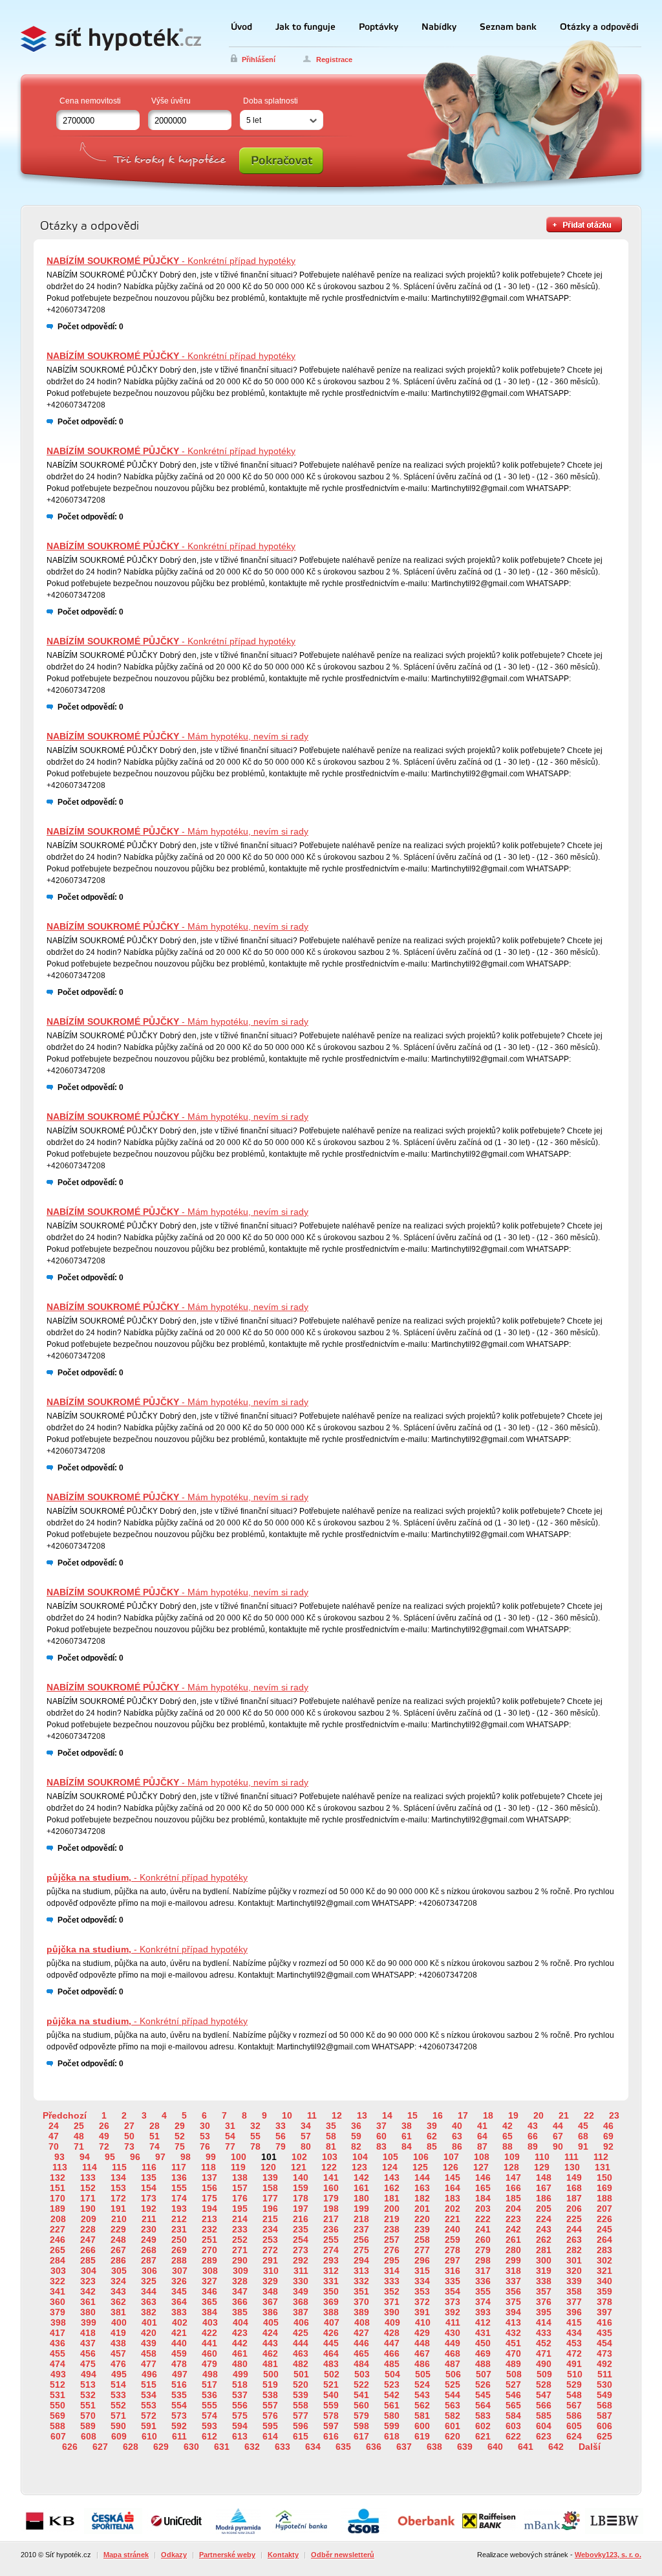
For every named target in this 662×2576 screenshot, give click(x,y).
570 (88, 2416)
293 (331, 2260)
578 (331, 2416)
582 (453, 2416)
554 (179, 2405)
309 (240, 2271)
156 (209, 2188)
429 (422, 2333)
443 (270, 2343)
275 (361, 2250)
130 (572, 2167)
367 (270, 2302)
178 (301, 2198)
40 (457, 2126)
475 (88, 2364)
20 (539, 2115)
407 (332, 2322)
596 (301, 2426)
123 (359, 2167)
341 (58, 2291)
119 (238, 2167)
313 (361, 2271)
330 (301, 2281)
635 (343, 2447)
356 (513, 2291)
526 (483, 2385)
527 (513, 2385)
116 (149, 2167)
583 (483, 2416)
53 (205, 2136)
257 (392, 2240)
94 (85, 2157)
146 (483, 2178)
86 (457, 2146)
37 (381, 2126)
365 (209, 2302)
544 (453, 2395)
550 (58, 2405)
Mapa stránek (126, 2555)
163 (422, 2188)
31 (230, 2126)
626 (70, 2447)
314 (392, 2271)
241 (483, 2229)
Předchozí (65, 2115)
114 (90, 2167)
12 (337, 2115)
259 (453, 2240)
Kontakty (283, 2555)
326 (179, 2281)
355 (483, 2291)
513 (88, 2385)
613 (240, 2436)
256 (361, 2240)
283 (604, 2250)
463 (301, 2353)
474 (58, 2364)
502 (332, 2374)
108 (482, 2157)
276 (392, 2250)
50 (129, 2136)
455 (58, 2353)
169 (604, 2188)
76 (205, 2146)
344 (149, 2291)
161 (361, 2188)
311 (301, 2271)
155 (179, 2188)
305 (119, 2271)
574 (209, 2416)
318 (513, 2271)
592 (179, 2426)
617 (361, 2436)
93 (59, 2157)
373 (453, 2302)
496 (149, 2374)
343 (118, 2291)
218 (361, 2219)
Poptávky (379, 27)
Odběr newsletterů (343, 2555)
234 (270, 2229)
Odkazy (174, 2555)
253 (270, 2240)
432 (513, 2333)
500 (271, 2374)
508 (514, 2374)
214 (240, 2219)
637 (404, 2447)
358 (574, 2291)
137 (209, 2178)
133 (88, 2178)
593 (209, 2426)
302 (604, 2260)
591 (149, 2426)
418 (88, 2333)
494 (89, 2374)
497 (180, 2374)
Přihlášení (259, 60)
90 (558, 2146)
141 (331, 2178)
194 (209, 2209)
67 (558, 2136)
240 (453, 2229)
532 (88, 2395)
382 (149, 2312)
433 (544, 2333)
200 (392, 2209)
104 (360, 2157)
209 (89, 2219)
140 (301, 2178)
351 (361, 2291)
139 (270, 2178)
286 (118, 2260)
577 (301, 2416)
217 (331, 2219)
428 (392, 2333)
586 (574, 2416)
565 (513, 2405)
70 (54, 2146)
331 (331, 2281)
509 (544, 2374)
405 (271, 2322)
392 (453, 2312)
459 (179, 2353)
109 (512, 2157)
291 (270, 2260)
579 (361, 2416)
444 (301, 2343)
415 (574, 2322)
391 (422, 2312)
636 (374, 2447)
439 (149, 2343)
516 (179, 2385)
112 (601, 2157)
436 (58, 2343)
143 (392, 2178)
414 (544, 2322)
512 (58, 2385)
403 (210, 2322)
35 (331, 2126)
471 (544, 2353)
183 (453, 2198)
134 (118, 2178)
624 (574, 2436)
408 (362, 2322)
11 (312, 2115)
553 (149, 2405)
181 (392, 2198)
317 (483, 2271)
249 (149, 2240)
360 (58, 2302)
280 (513, 2250)
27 (129, 2126)
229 (118, 2229)
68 (583, 2136)
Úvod (241, 27)
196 (270, 2209)
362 (118, 2302)
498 (210, 2374)
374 (483, 2302)
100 (239, 2157)
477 (149, 2364)
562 (422, 2405)
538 (270, 2395)
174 (179, 2198)
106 (421, 2157)
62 (432, 2136)
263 (574, 2240)
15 (412, 2115)
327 (209, 2281)
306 (149, 2271)
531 (58, 2395)
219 (392, 2219)
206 (574, 2209)
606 (604, 2426)
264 (604, 2240)
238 (392, 2229)
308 (210, 2271)
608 (89, 2436)
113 (60, 2167)
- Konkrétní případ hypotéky (171, 261)
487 (453, 2364)
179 (331, 2198)
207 (604, 2209)
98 (186, 2157)
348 (270, 2291)
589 (88, 2426)
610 (149, 2436)
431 (483, 2333)
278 (453, 2250)
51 (155, 2136)
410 (423, 2322)
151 (58, 2188)
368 (301, 2302)
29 (180, 2126)
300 (544, 2260)
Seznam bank (508, 27)
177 (270, 2198)
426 (331, 2333)
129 (542, 2167)
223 (513, 2219)
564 (483, 2405)
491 (574, 2364)
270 (209, 2250)
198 (331, 2209)
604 (544, 2426)
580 (392, 2416)
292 (301, 2260)
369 (331, 2302)
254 (301, 2240)
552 (118, 2405)
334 (422, 2281)
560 (361, 2405)
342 (88, 2291)
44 (558, 2126)
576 (270, 2416)
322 (58, 2281)
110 (542, 2157)
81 (331, 2146)
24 (54, 2126)
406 (301, 2322)
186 (544, 2198)
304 (89, 2271)
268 (149, 2250)
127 (481, 2167)
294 (361, 2260)
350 (331, 2291)
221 (453, 2219)
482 (301, 2364)
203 (483, 2209)
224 (544, 2219)
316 (453, 2271)
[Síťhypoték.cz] (114, 37)
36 (356, 2126)
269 (179, 2250)
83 (381, 2146)
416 (604, 2322)
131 (603, 2167)
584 (513, 2416)
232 (209, 2229)
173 (149, 2198)
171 (88, 2198)
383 (179, 2312)
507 (484, 2374)
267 (118, 2250)
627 (100, 2447)
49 (104, 2136)
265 (58, 2250)
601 (453, 2426)
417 (58, 2333)
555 (209, 2405)
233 (240, 2229)
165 (483, 2188)
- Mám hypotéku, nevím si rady (177, 736)
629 (161, 2447)
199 (361, 2209)
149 (574, 2178)
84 (407, 2146)
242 (513, 2229)
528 (544, 2385)
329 (270, 2281)
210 (119, 2219)
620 (453, 2436)
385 (240, 2312)
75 (180, 2146)
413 (513, 2322)
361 (88, 2302)
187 (574, 2198)
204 (513, 2209)
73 (129, 2146)
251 (209, 2240)
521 (331, 2385)
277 (422, 2250)
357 (544, 2291)
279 (483, 2250)
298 (483, 2260)
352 (392, 2291)
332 (361, 2281)
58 (331, 2136)
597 (331, 2426)
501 (301, 2374)
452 (544, 2343)
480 (240, 2364)
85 (432, 2146)
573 (179, 2416)
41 (482, 2126)
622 (513, 2436)
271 (240, 2250)
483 (331, 2364)
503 (362, 2374)
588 (58, 2426)
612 (209, 2436)
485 (392, 2364)
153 (118, 2188)
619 (422, 2436)
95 (110, 2157)
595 (270, 2426)
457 (118, 2353)
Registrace (334, 60)
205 (544, 2209)
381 (118, 2312)
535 (179, 2395)
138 (240, 2178)
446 (361, 2343)
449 (453, 2343)
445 (331, 2343)
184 (483, 2198)
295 (392, 2260)
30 (205, 2126)
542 (392, 2395)
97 (160, 2157)
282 (574, 2250)
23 (614, 2115)
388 (331, 2312)
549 (604, 2395)
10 (287, 2115)
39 (432, 2126)
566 (544, 2405)
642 (556, 2447)
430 (453, 2333)
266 (88, 2250)
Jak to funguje (305, 27)
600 (422, 2426)
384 (209, 2312)
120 (268, 2167)
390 (392, 2312)
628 (131, 2447)
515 (149, 2385)
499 (240, 2374)
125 (420, 2167)
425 (301, 2333)
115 (119, 2167)
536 (209, 2395)
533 (118, 2395)
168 (574, 2188)
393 (483, 2312)
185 (513, 2198)
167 (544, 2188)
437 (88, 2343)
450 (483, 2343)
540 (331, 2395)
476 (118, 2364)
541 (361, 2395)
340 (604, 2281)
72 (104, 2146)
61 (407, 2136)
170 (58, 2198)
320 (574, 2271)
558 (301, 2405)
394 (513, 2312)
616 (331, 2436)
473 (604, 2353)
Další (590, 2447)
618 (392, 2436)
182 (422, 2198)
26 (104, 2126)
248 (118, 2240)
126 (451, 2167)
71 (79, 2146)
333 (392, 2281)
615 (301, 2436)
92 (608, 2146)
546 (513, 2395)
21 (564, 2115)
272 (270, 2250)
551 (88, 2405)
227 (58, 2229)
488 (483, 2364)
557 (270, 2405)
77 (230, 2146)
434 (574, 2333)
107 (451, 2157)
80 (306, 2146)
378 (604, 2302)
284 (58, 2260)
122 (329, 2167)
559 (331, 2405)
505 (423, 2374)
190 (88, 2209)
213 (209, 2219)
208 (58, 2219)
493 (58, 2374)
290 (240, 2260)
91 (583, 2146)
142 (361, 2178)
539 (301, 2395)
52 (180, 2136)
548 (574, 2395)
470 (513, 2353)
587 (604, 2416)
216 (301, 2219)
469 (483, 2353)
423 (240, 2333)
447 (392, 2343)
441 (209, 2343)
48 (79, 2136)
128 (511, 2167)
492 (604, 2364)
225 (574, 2219)
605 (574, 2426)
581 (422, 2416)
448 (422, 2343)
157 (240, 2188)
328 (240, 2281)
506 (453, 2374)
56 (281, 2136)
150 (604, 2178)
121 (299, 2167)
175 (209, 2198)
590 (118, 2426)
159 (301, 2188)
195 (240, 2209)
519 (270, 2385)
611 (179, 2436)
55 (255, 2136)
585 (544, 2416)
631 (222, 2447)
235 (301, 2229)
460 (209, 2353)
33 (281, 2126)
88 (507, 2146)
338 (544, 2281)
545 (483, 2395)
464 (331, 2353)
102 (299, 2157)
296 (422, 2260)
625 (604, 2436)
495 (119, 2374)
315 (422, 2271)
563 (453, 2405)
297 (453, 2260)
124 (390, 2167)
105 (390, 2157)
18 (488, 2115)
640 (495, 2447)
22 (589, 2115)
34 (306, 2126)
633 (283, 2447)
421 (179, 2333)
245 (604, 2229)
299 (513, 2260)
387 (301, 2312)
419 (118, 2333)
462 (270, 2353)
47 (54, 2136)
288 (179, 2260)
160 (331, 2188)
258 (422, 2240)
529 (574, 2385)
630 (191, 2447)
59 (356, 2136)
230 (149, 2229)
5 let (254, 120)
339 (574, 2281)
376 (544, 2302)
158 (270, 2188)
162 (392, 2188)
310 (271, 2271)
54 (230, 2136)
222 (483, 2219)
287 (149, 2260)
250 (179, 2240)
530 (604, 2385)
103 (330, 2157)
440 (179, 2343)
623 (544, 2436)
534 (149, 2395)
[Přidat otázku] (584, 224)
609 (119, 2436)
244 (574, 2229)
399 (89, 2322)
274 (331, 2250)
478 (179, 2364)
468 (453, 2353)
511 (605, 2374)
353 (422, 2291)
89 (533, 2146)
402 (180, 2322)
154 (149, 2188)
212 (179, 2219)
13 (362, 2115)
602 (483, 2426)
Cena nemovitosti (90, 101)
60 (381, 2136)
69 (608, 2136)
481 (270, 2364)
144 (422, 2178)
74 (155, 2146)
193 (179, 2209)
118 (208, 2167)
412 (483, 2322)
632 (252, 2447)
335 (453, 2281)
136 (179, 2178)
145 (453, 2178)
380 (88, 2312)
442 (240, 2343)
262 (544, 2240)
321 (604, 2271)
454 (604, 2343)
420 (149, 2333)
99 (211, 2157)
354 (453, 2291)
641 (526, 2447)
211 (149, 2219)
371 (392, 2302)
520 (301, 2385)
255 (331, 2240)
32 (255, 2126)
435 (604, 2333)
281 (544, 2250)
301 (574, 2260)
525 (453, 2385)
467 (422, 2353)
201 (422, 2209)
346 (209, 2291)
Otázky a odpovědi (599, 27)
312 (331, 2271)
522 (361, 2385)
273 (301, 2250)
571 (118, 2416)
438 (118, 2343)
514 (118, 2385)
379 (58, 2312)
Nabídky (439, 27)
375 (513, 2302)
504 (392, 2374)
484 (361, 2364)
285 (88, 2260)
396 (574, 2312)
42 (507, 2126)
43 (533, 2126)
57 (306, 2136)
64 (482, 2136)
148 (544, 2178)
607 (58, 2436)
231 (179, 2229)
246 (58, 2240)
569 (58, 2416)
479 (209, 2364)
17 (463, 2115)
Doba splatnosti (271, 101)
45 (583, 2126)
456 (88, 2353)
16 (438, 2115)
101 (269, 2157)
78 (255, 2146)
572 (149, 2416)
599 (392, 2426)
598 (361, 2426)
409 (392, 2322)
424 (270, 2333)
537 (240, 2395)
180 (361, 2198)
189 (58, 2209)
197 (301, 2209)
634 (313, 2447)
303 (58, 2271)
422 (209, 2333)
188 (604, 2198)
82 (356, 2146)
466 (392, 2353)
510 (575, 2374)
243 (544, 2229)
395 (544, 2312)
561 (392, 2405)
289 (209, 2260)
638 (434, 2447)
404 (240, 2322)
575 (240, 2416)
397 (604, 2312)
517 (209, 2385)
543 (422, 2395)
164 (453, 2188)
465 (361, 2353)
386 (270, 2312)
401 (149, 2322)
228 (88, 2229)
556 (240, 2405)
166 (513, 2188)
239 (422, 2229)
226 (604, 2219)
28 (155, 2126)
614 (270, 2436)
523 (392, 2385)
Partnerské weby (227, 2555)
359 (604, 2291)
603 (513, 2426)
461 (240, 2353)
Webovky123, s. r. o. (608, 2555)
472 (574, 2353)
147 (513, 2178)
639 (465, 2447)
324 (118, 2281)
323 (88, 2281)
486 (422, 2364)
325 (149, 2281)
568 (604, 2405)
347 (240, 2291)
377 (574, 2302)
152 (88, 2188)
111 (571, 2157)
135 (149, 2178)
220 (422, 2219)
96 (135, 2157)
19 (513, 2115)
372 (422, 2302)
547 (544, 2395)
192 (149, 2209)
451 (513, 2343)
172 (118, 2198)
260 (483, 2240)
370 (361, 2302)
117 (179, 2167)
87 (482, 2146)
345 (179, 2291)
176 (240, 2198)
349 (301, 2291)
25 (79, 2126)
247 (88, 2240)
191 (118, 2209)
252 (240, 2240)
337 (513, 2281)
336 (483, 2281)
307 (180, 2271)
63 (457, 2136)
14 (387, 2115)
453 (574, 2343)
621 (483, 2436)
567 (574, 2405)
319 (544, 2271)
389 (361, 2312)
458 (149, 2353)
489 (513, 2364)
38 (407, 2126)
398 (58, 2322)
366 (240, 2302)
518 (240, 2385)
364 (179, 2302)
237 (361, 2229)
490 (544, 2364)
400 (119, 2322)
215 (270, 2219)
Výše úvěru (171, 101)
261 (513, 2240)
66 (533, 2136)
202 (453, 2209)
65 (507, 2136)
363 (149, 2302)
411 (453, 2322)
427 (361, 2333)
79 (281, 2146)
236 (331, 2229)
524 (422, 2385)
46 (608, 2126)
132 (58, 2178)
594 (240, 2426)
